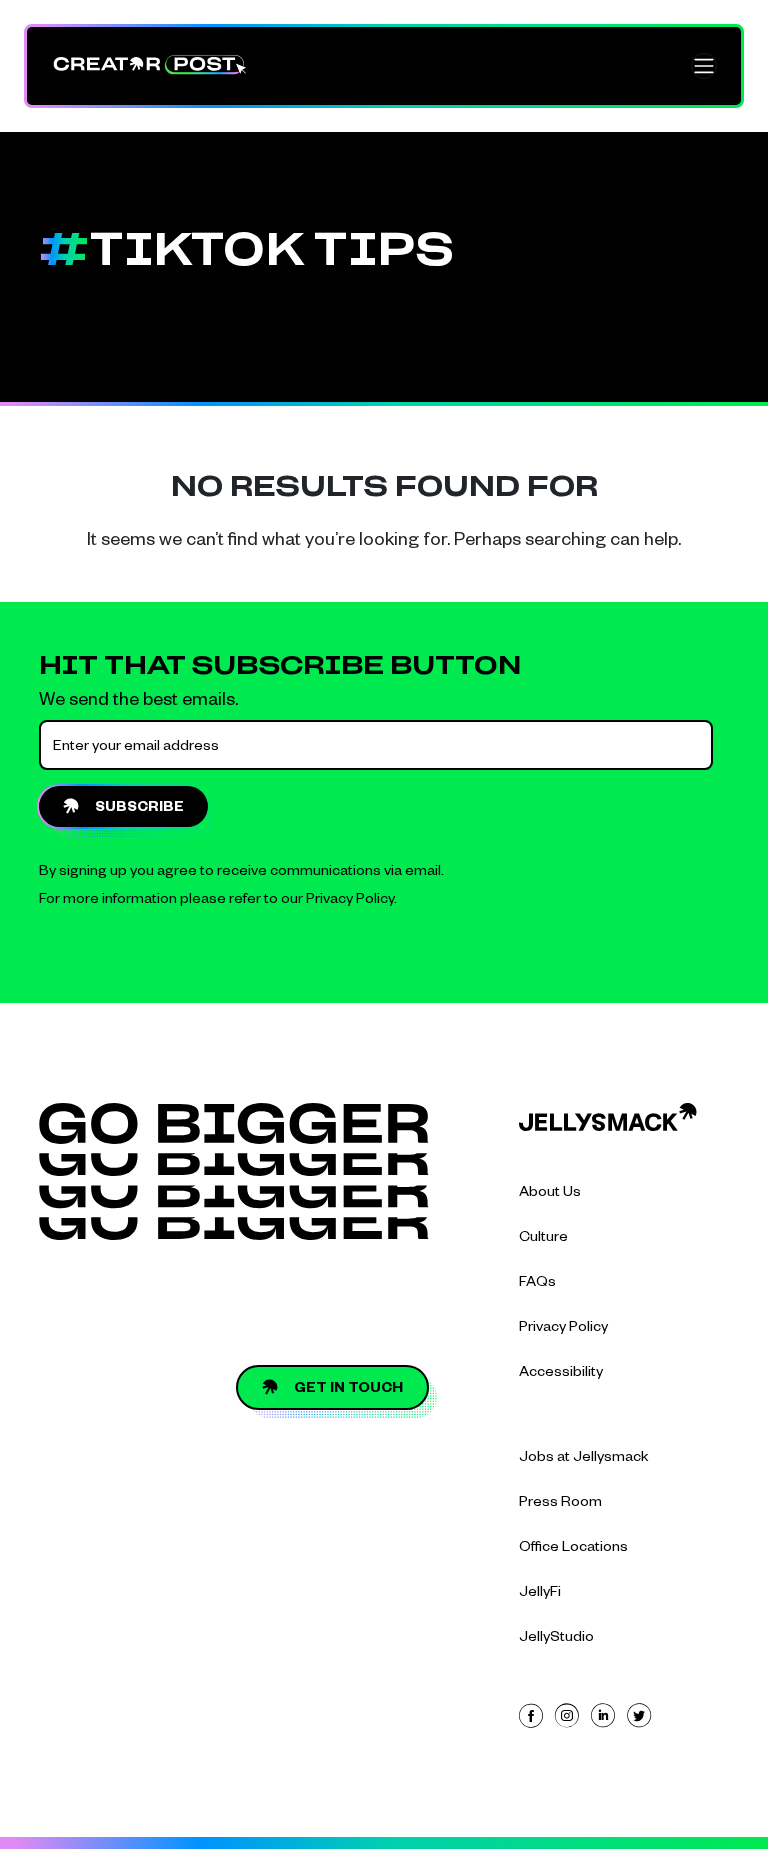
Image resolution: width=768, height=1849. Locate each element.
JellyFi (540, 1594)
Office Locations (573, 1549)
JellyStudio (556, 1639)
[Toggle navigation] (704, 66)
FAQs (537, 1284)
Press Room (560, 1504)
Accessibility (561, 1374)
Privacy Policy (350, 901)
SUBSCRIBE (139, 809)
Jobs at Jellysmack (584, 1459)
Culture (543, 1239)
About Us (550, 1194)
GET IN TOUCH (348, 1390)
